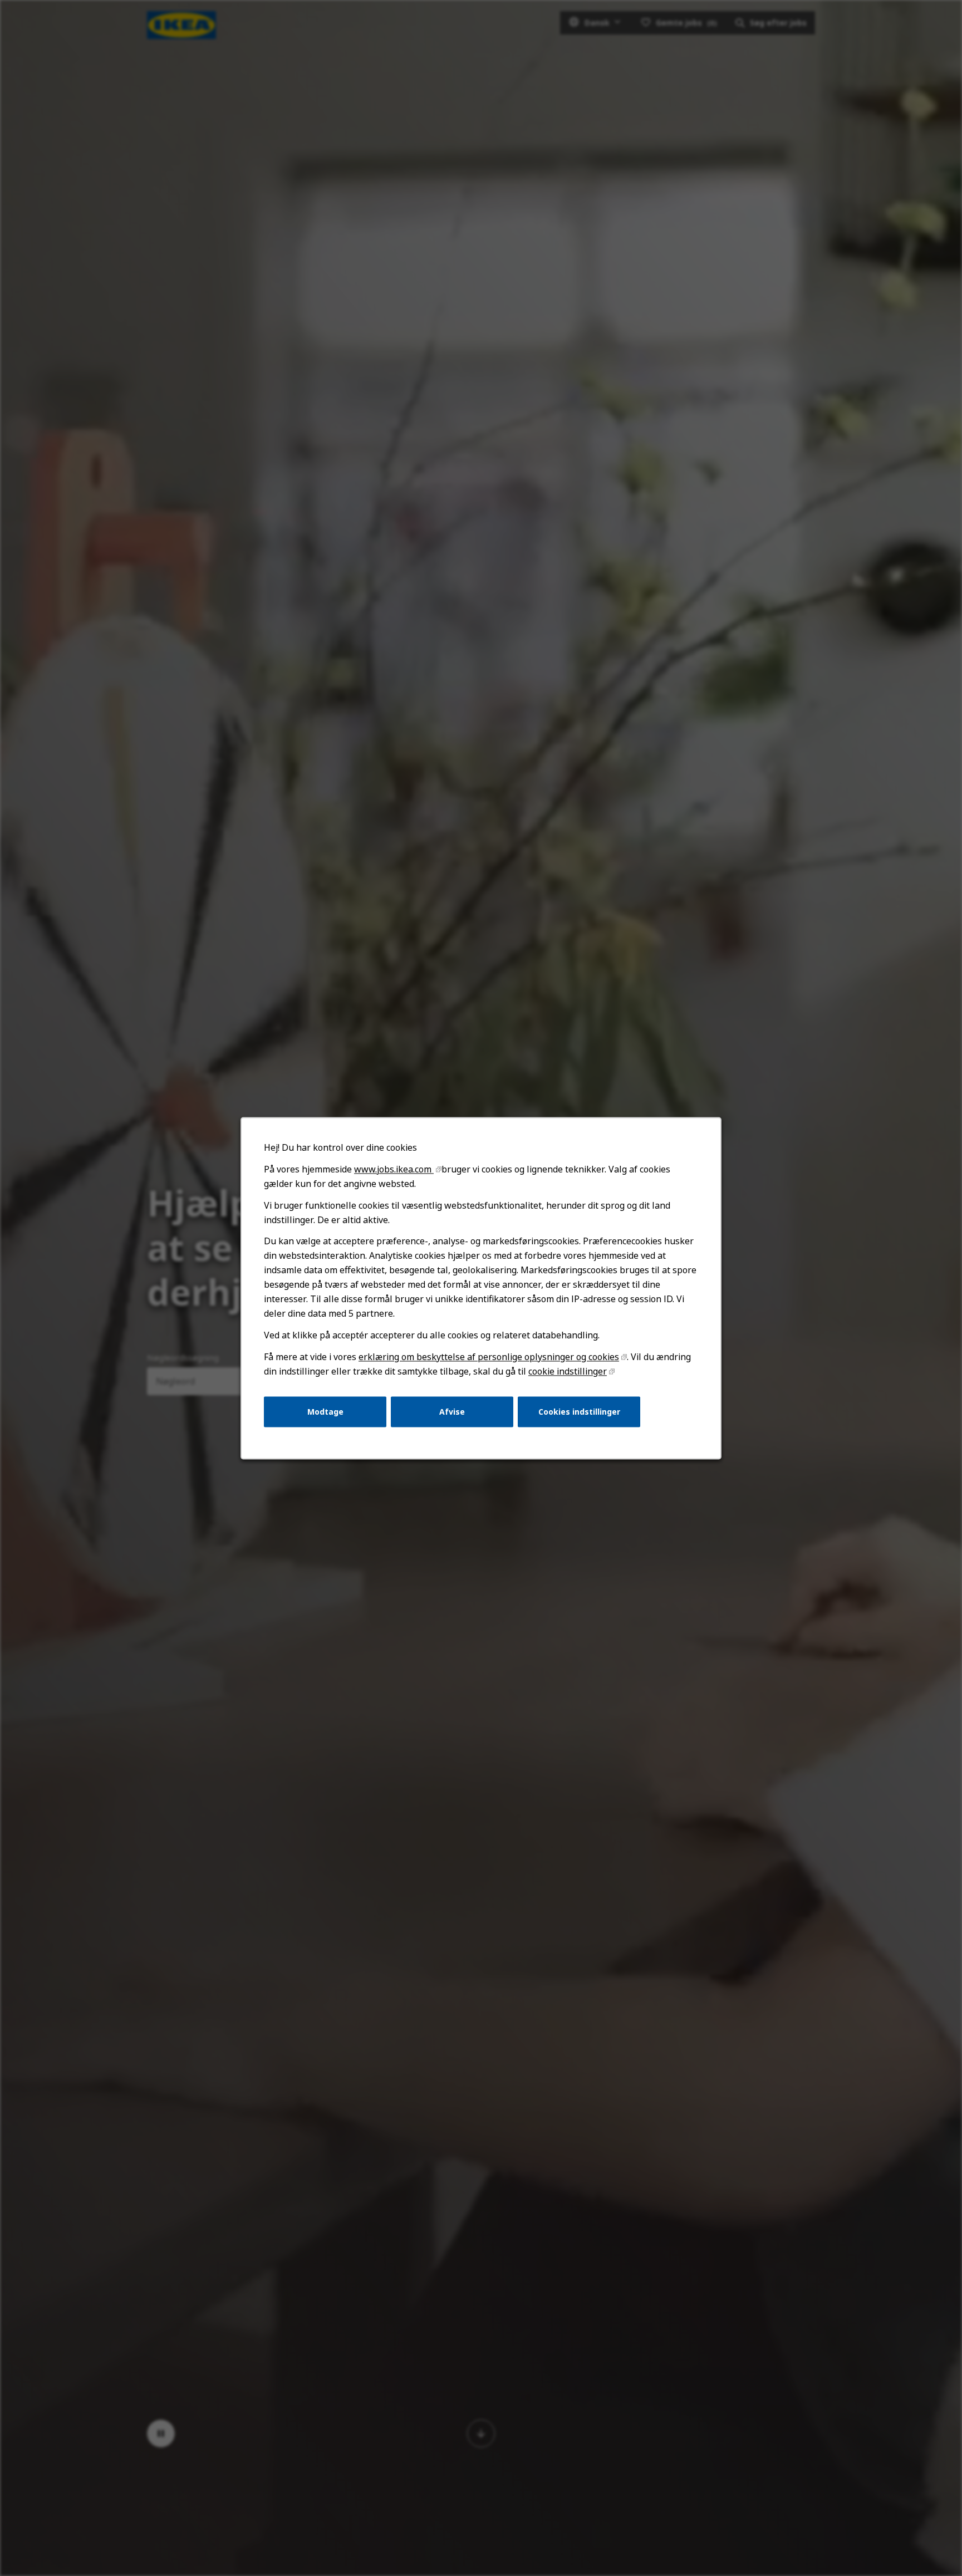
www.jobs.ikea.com (394, 1169)
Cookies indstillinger (579, 1411)
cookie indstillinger (568, 1371)
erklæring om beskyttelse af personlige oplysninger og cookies (489, 1357)
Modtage (325, 1411)
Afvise (452, 1411)
